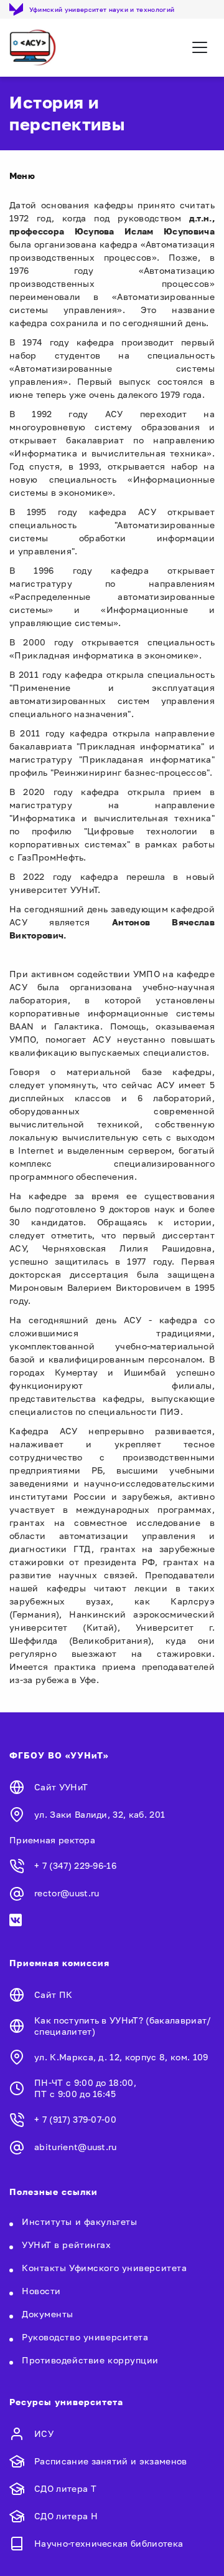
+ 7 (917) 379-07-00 (75, 2119)
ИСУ (44, 2434)
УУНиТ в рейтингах (67, 2245)
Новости (41, 2291)
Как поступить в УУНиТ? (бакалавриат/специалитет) (123, 2026)
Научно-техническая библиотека (109, 2543)
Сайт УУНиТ (61, 1787)
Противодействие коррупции (90, 2360)
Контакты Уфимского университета (104, 2268)
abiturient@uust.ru (76, 2147)
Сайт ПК (53, 1995)
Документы (48, 2314)
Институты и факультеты (79, 2221)
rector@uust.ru (67, 1893)
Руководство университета (85, 2337)
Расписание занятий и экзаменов (111, 2461)
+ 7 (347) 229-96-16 (75, 1865)
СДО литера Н (66, 2516)
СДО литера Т (65, 2488)
